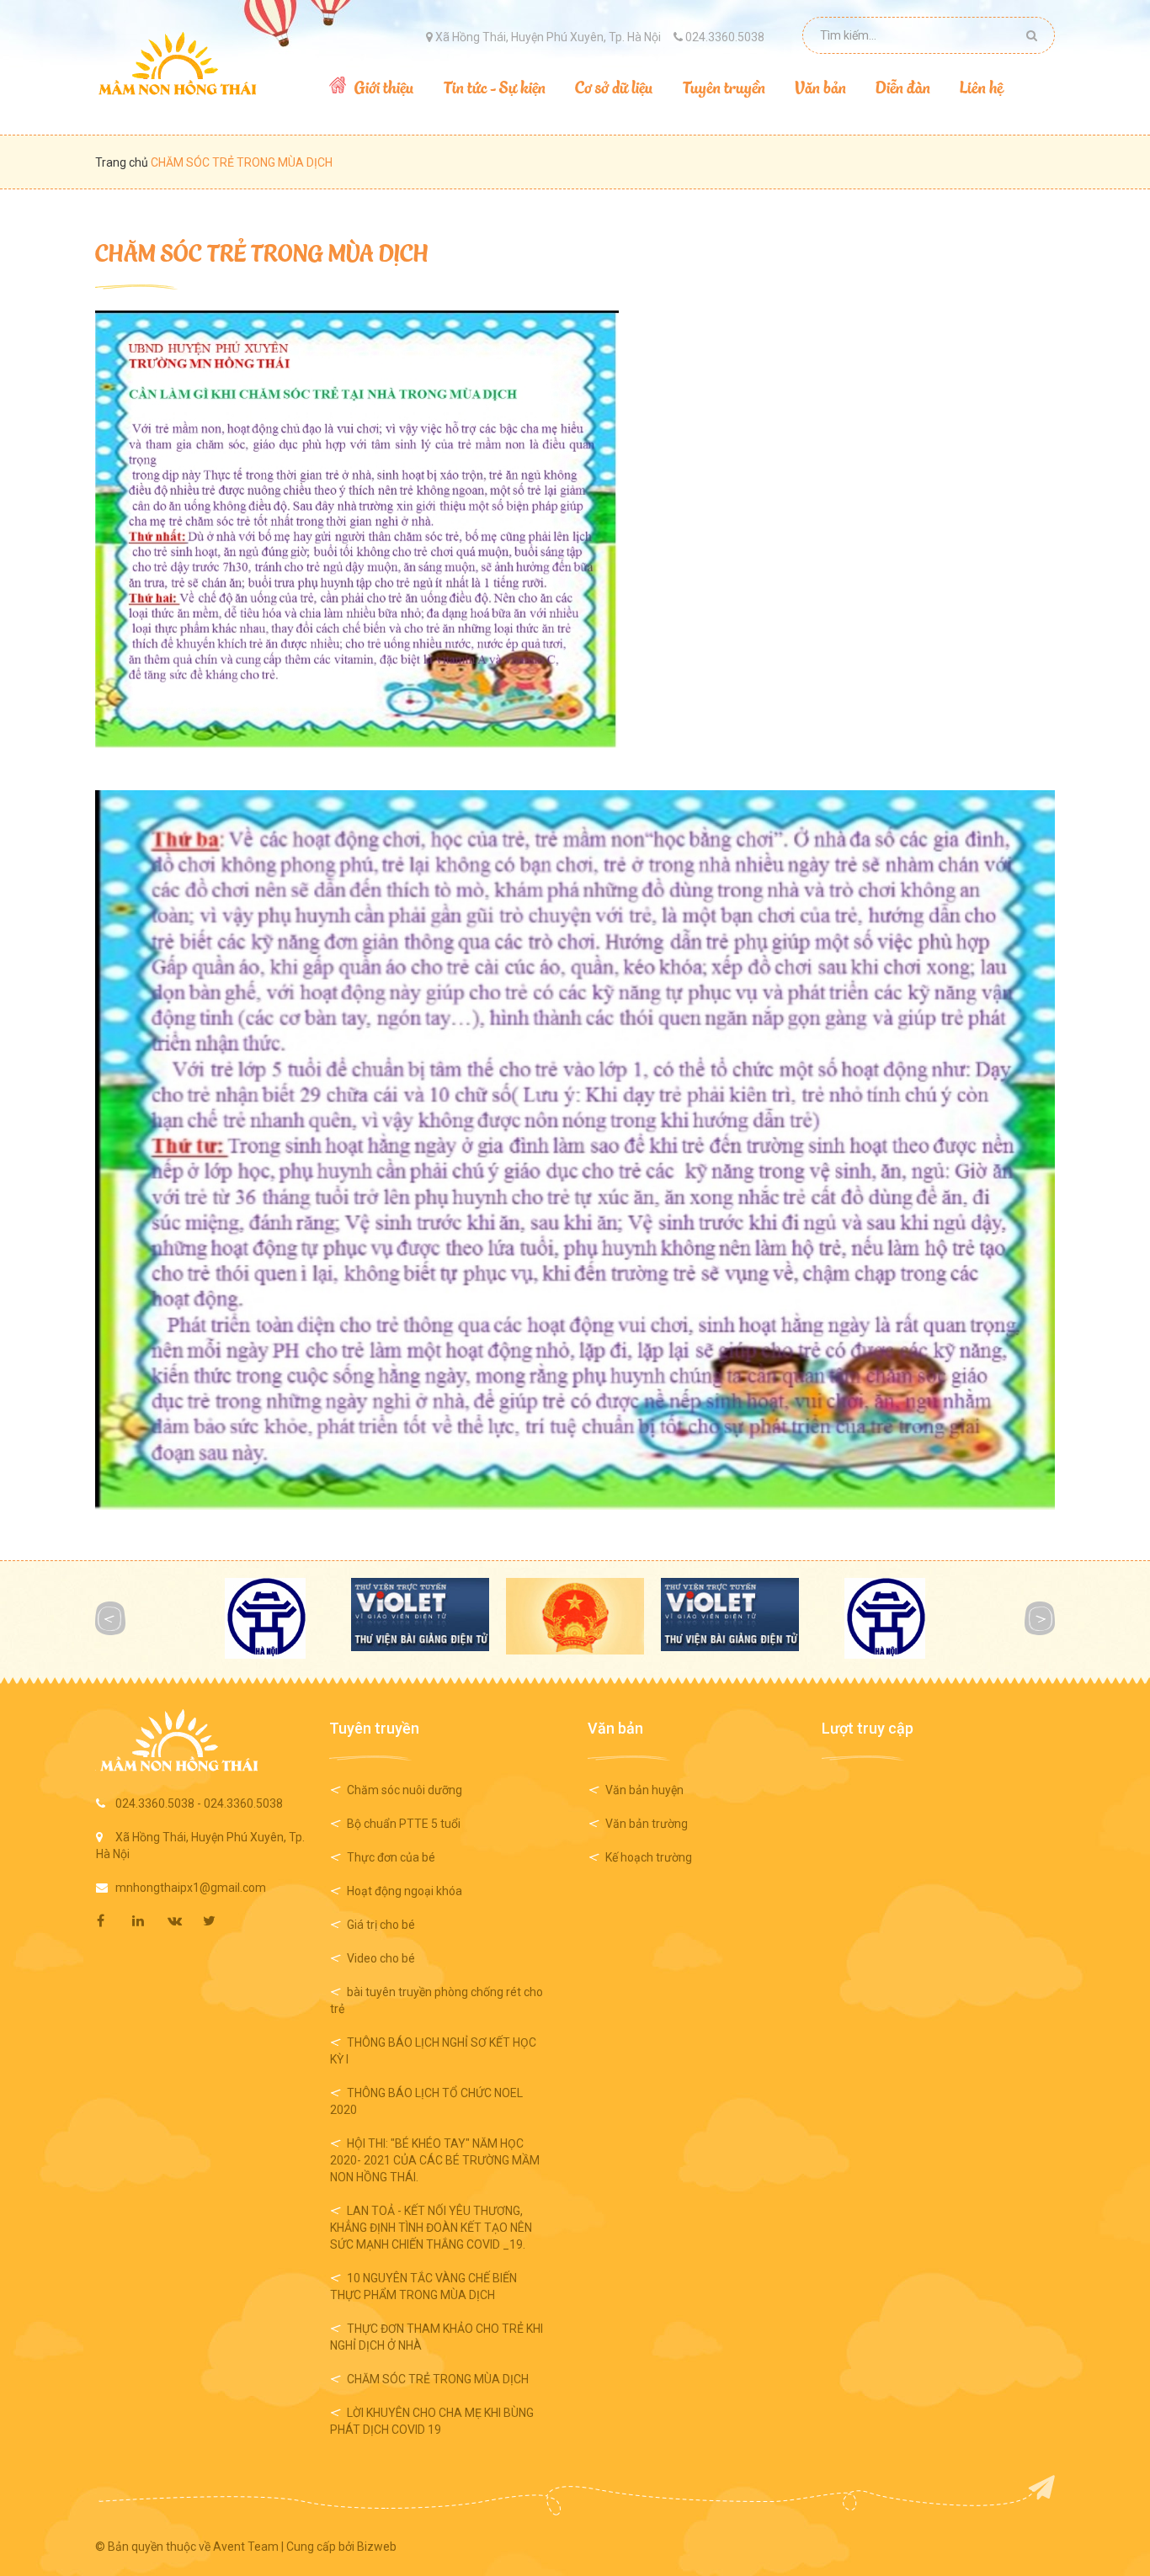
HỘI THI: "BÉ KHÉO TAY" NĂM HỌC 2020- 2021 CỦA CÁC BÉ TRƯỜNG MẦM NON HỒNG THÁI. (435, 2160)
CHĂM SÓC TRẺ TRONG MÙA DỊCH (262, 252)
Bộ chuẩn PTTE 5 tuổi (404, 1824)
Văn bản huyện (644, 1790)
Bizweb (377, 2547)
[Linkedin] (149, 1921)
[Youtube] (220, 1921)
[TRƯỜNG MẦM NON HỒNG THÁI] (177, 63)
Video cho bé (381, 1958)
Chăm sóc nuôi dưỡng (405, 1790)
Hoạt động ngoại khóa (405, 1891)
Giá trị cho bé (381, 1925)
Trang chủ (123, 162)
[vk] (184, 1921)
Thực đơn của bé (391, 1857)
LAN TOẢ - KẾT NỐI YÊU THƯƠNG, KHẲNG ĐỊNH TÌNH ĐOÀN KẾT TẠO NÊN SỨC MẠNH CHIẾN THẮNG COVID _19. (431, 2228)
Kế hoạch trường (649, 1857)
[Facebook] (114, 1921)
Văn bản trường (647, 1824)
